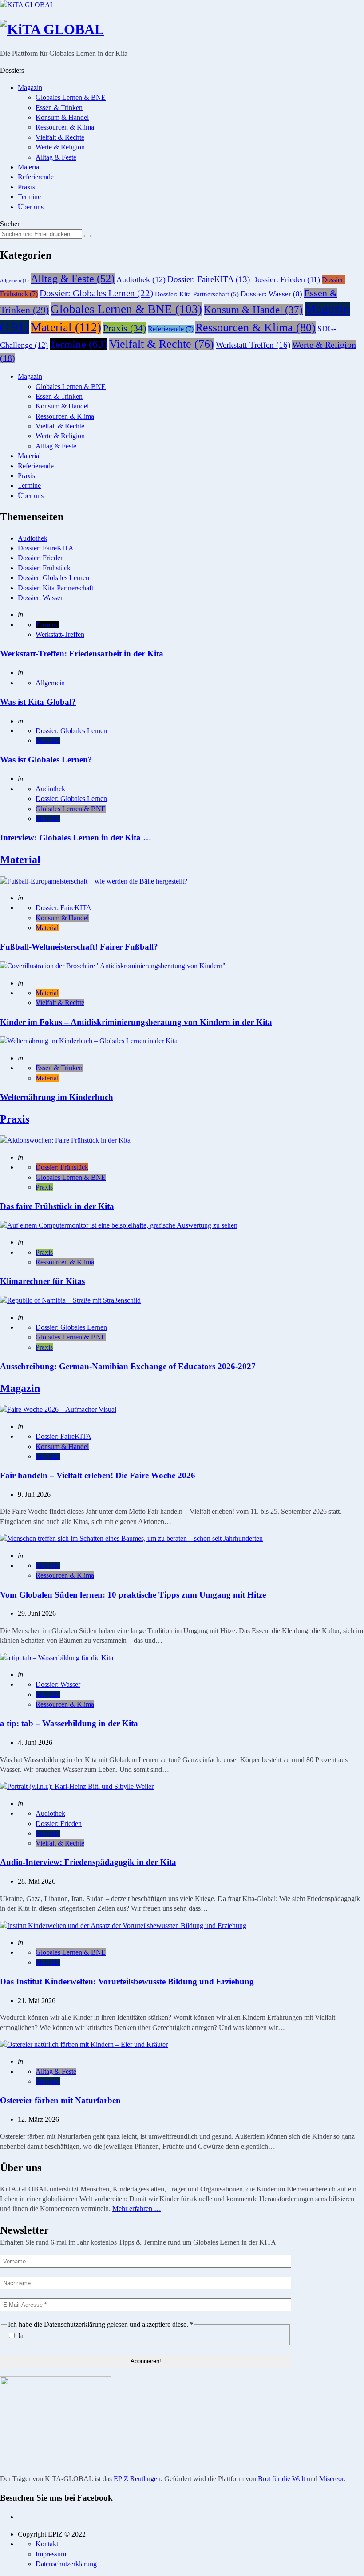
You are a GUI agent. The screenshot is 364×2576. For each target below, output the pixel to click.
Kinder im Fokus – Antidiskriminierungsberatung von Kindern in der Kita (136, 1022)
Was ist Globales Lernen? (46, 760)
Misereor (331, 2479)
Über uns (31, 207)
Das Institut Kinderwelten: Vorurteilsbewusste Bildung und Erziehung (127, 1981)
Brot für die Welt (281, 2479)
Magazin (30, 88)
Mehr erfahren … (137, 2209)
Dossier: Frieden (286, 279)
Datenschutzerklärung (66, 2564)
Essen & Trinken (59, 108)
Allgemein (14, 281)
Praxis (26, 187)
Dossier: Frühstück (44, 568)
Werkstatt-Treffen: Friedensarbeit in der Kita (82, 654)
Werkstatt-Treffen (253, 345)
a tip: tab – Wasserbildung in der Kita (69, 1723)
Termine (29, 197)
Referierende (36, 177)
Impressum (51, 2554)
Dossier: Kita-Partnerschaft (197, 294)
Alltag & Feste (56, 157)
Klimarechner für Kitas (42, 1281)
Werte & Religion (60, 147)
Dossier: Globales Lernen (96, 293)
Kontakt (47, 2544)
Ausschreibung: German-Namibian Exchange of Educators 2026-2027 (128, 1366)
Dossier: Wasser (271, 294)
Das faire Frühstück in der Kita (57, 1206)
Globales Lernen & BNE (71, 97)
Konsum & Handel (62, 117)
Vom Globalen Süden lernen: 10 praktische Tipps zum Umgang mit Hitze (133, 1595)
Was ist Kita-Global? (38, 702)
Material (29, 167)
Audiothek (141, 279)
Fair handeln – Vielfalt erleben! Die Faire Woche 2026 (98, 1475)
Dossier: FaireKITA (209, 279)
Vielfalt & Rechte (60, 137)
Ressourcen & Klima (65, 127)
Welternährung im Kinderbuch (57, 1097)
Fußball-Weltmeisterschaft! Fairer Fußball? (79, 947)
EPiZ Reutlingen (137, 2479)
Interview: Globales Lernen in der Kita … (76, 838)
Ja (20, 2336)
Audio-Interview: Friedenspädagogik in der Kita (88, 1862)
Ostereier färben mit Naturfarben (60, 2100)
